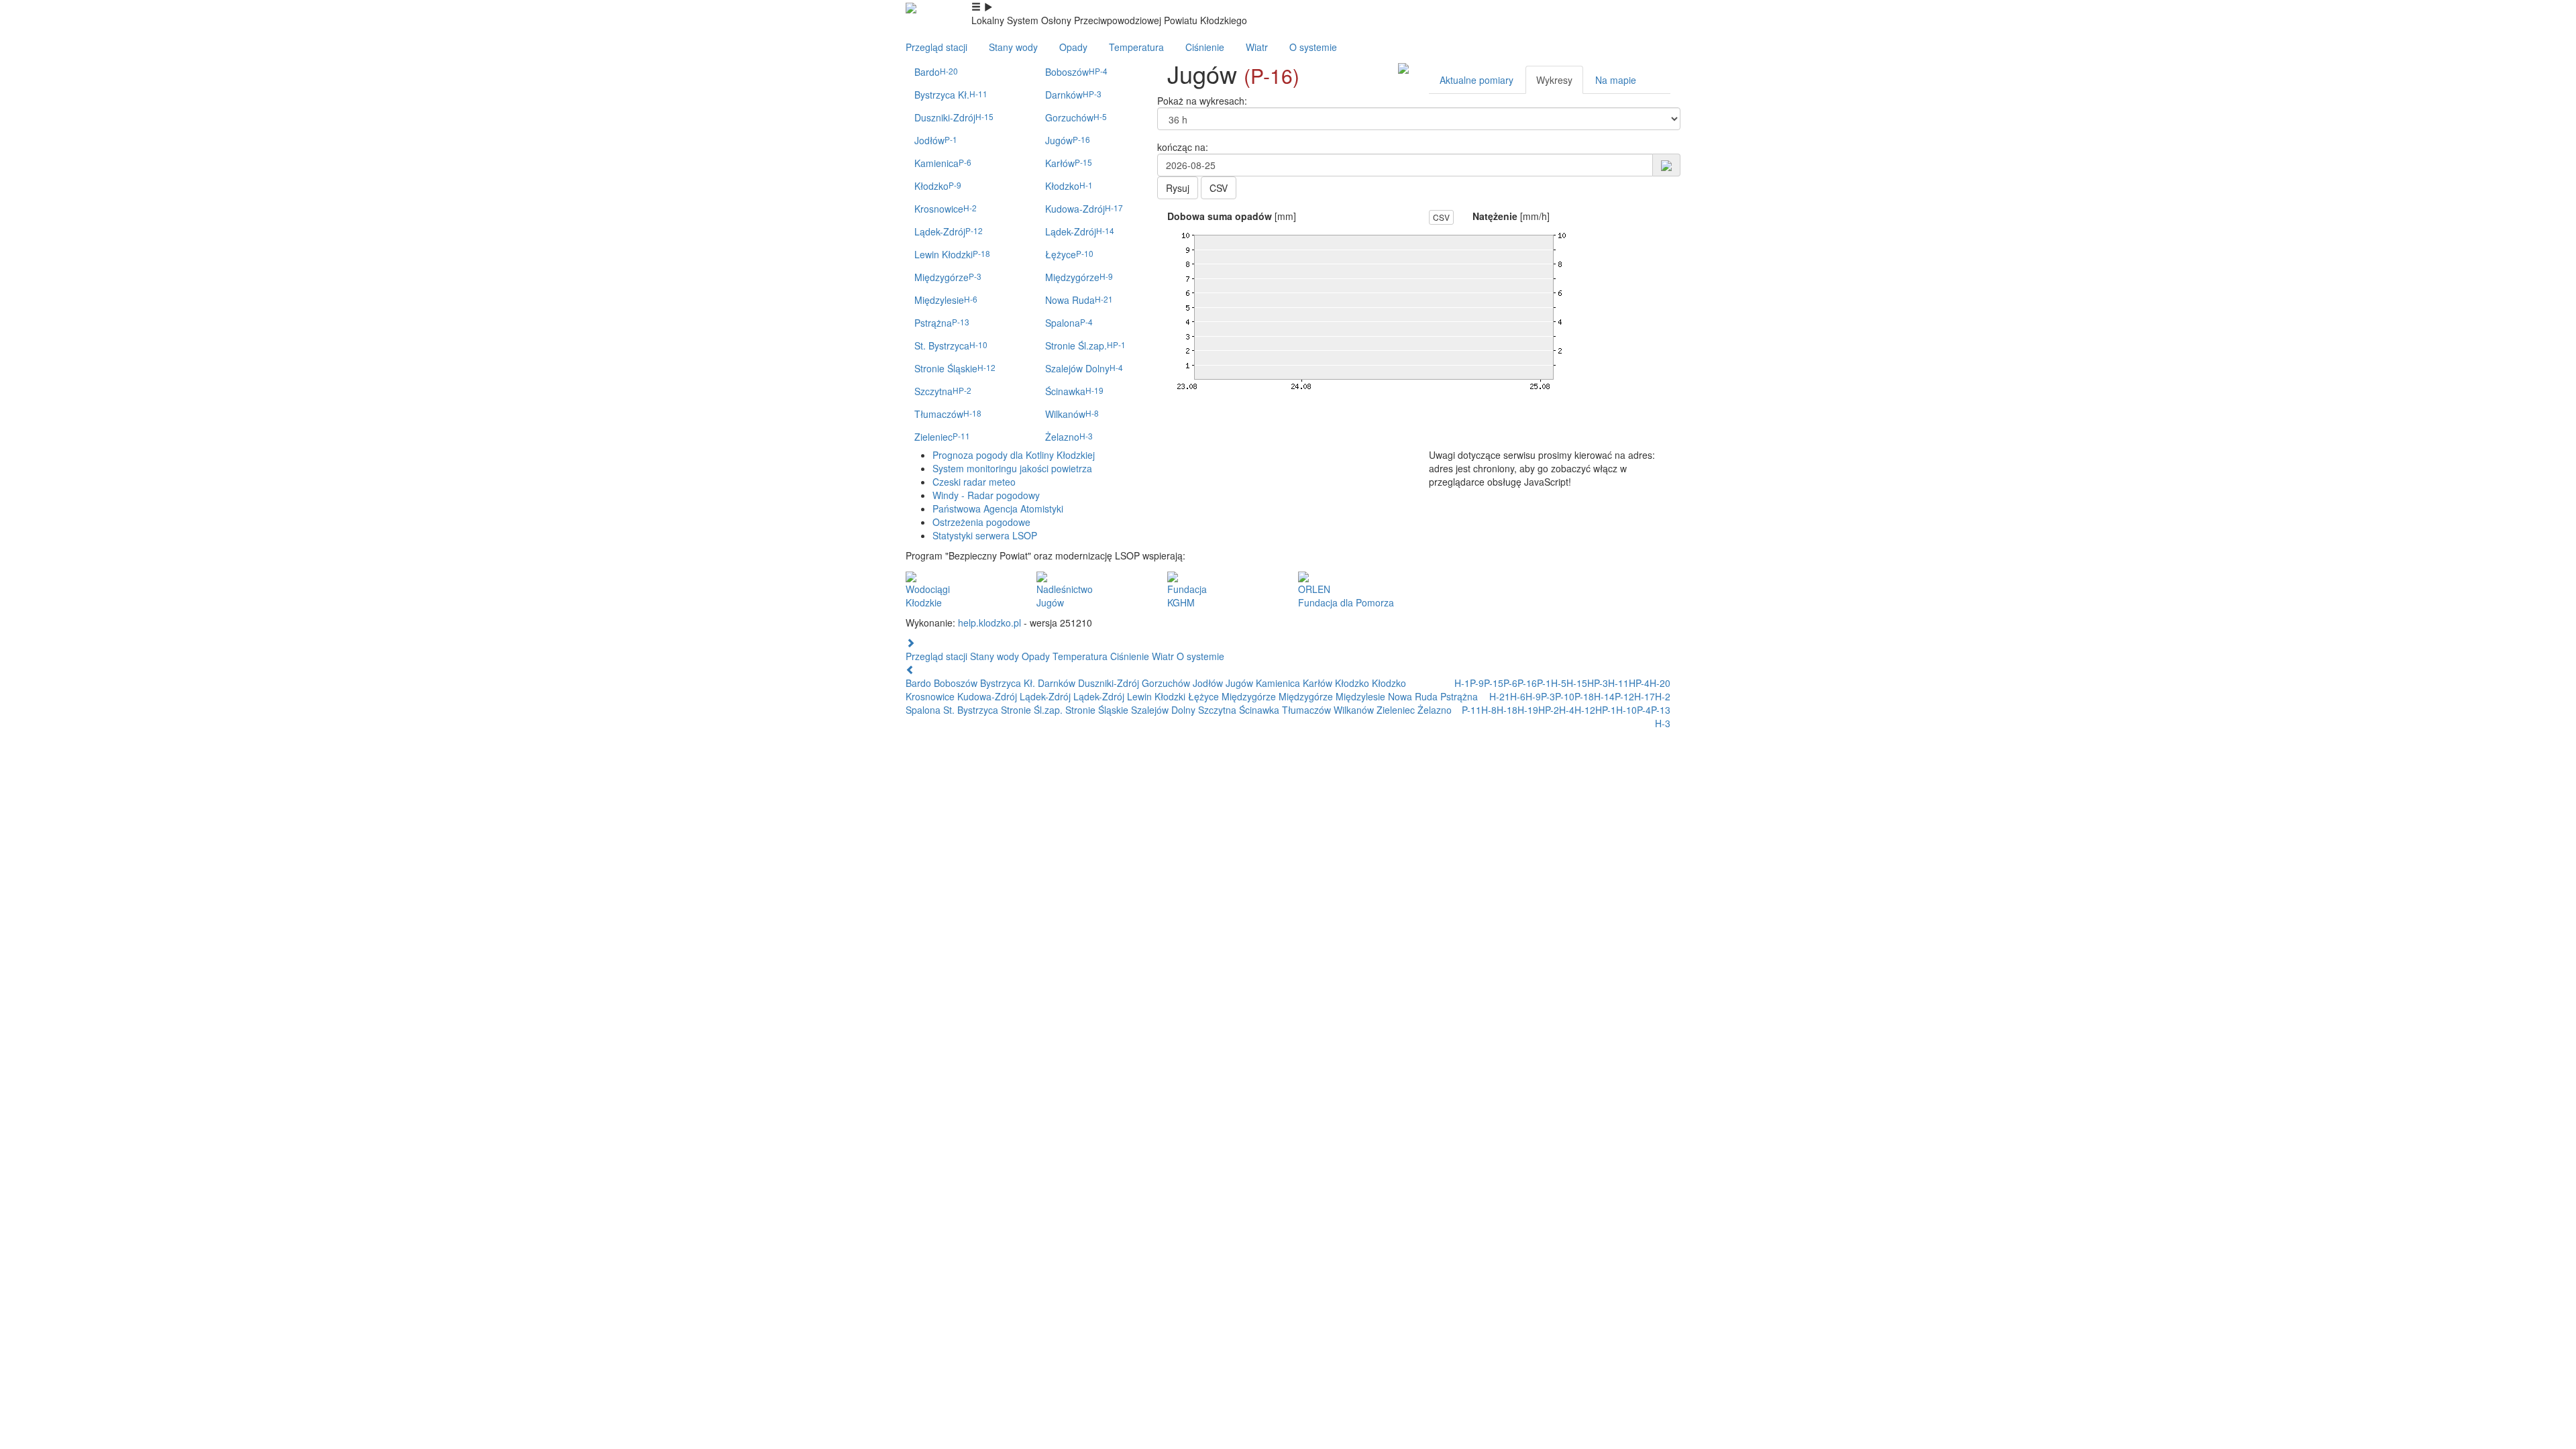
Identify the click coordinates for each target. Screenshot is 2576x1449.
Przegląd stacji (936, 47)
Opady (1073, 47)
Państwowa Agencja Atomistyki (998, 508)
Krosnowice (946, 209)
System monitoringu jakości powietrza (1012, 468)
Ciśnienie (1205, 47)
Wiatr (1257, 47)
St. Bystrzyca (951, 345)
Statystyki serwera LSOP (985, 535)
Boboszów (1076, 72)
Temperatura (1136, 47)
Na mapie (1616, 80)
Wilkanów (1072, 414)
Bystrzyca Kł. (951, 95)
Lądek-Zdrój (949, 231)
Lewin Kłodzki (952, 254)
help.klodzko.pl (989, 623)
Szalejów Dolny (1084, 368)
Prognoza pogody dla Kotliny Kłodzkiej (1014, 455)
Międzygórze (948, 277)
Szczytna (943, 391)
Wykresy (1554, 80)
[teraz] (1666, 164)
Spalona (1069, 323)
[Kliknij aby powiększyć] (1403, 67)
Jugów (1068, 140)
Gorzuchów (1076, 117)
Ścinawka (1074, 391)
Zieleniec (942, 437)
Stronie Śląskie (955, 368)
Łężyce (1069, 254)
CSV (1219, 188)
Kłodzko (938, 186)
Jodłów (936, 140)
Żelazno (1069, 437)
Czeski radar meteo (974, 482)
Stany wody (1013, 47)
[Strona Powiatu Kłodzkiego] (911, 7)
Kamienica (943, 163)
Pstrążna (942, 323)
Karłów (1069, 163)
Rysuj (1178, 188)
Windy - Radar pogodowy (986, 495)
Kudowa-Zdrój (1084, 209)
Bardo (936, 72)
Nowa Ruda (1079, 300)
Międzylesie (946, 300)
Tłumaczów (948, 414)
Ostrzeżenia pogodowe (981, 522)
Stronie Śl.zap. (1085, 345)
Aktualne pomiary (1477, 80)
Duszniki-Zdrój (954, 117)
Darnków (1073, 95)
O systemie (1313, 47)
